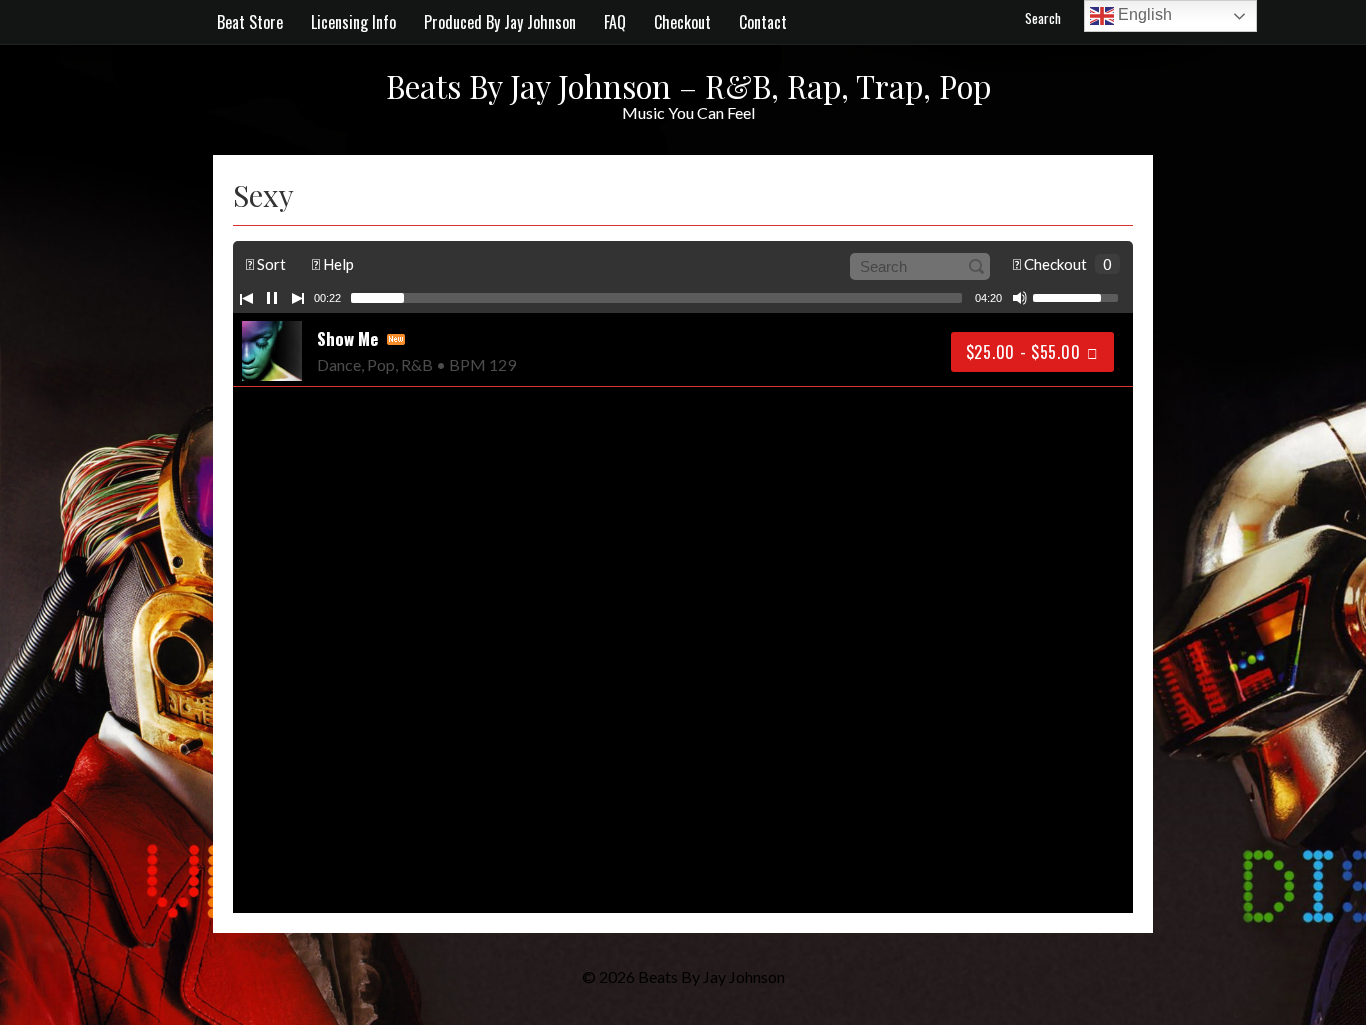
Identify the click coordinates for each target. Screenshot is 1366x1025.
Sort (270, 264)
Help (337, 264)
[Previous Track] (246, 298)
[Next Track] (298, 298)
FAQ (615, 22)
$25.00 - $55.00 (1023, 352)
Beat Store (250, 22)
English (1143, 14)
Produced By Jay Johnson (500, 22)
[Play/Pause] (272, 298)
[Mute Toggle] (1020, 298)
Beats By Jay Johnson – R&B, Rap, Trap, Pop (688, 86)
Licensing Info (353, 22)
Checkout (682, 22)
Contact (763, 22)
